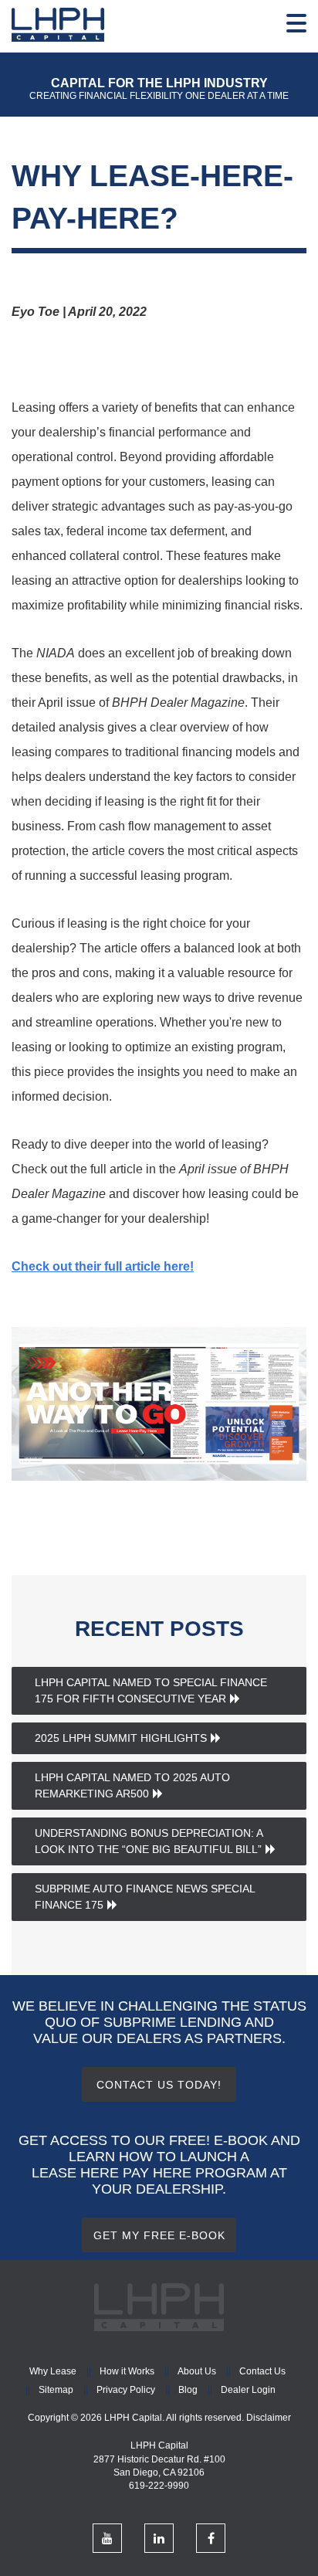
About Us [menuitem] (197, 2371)
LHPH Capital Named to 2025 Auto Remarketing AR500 (132, 1785)
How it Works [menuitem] (127, 2371)
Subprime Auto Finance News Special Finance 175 (145, 1897)
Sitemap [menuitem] (56, 2390)
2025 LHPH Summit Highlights (121, 1738)
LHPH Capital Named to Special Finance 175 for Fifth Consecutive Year (151, 1690)
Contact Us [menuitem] (262, 2371)
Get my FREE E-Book (159, 2235)
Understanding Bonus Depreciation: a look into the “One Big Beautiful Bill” (149, 1841)
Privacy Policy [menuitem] (126, 2390)
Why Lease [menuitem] (53, 2371)
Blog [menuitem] (188, 2390)
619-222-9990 (159, 2486)
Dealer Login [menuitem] (248, 2390)
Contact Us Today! (159, 2085)
